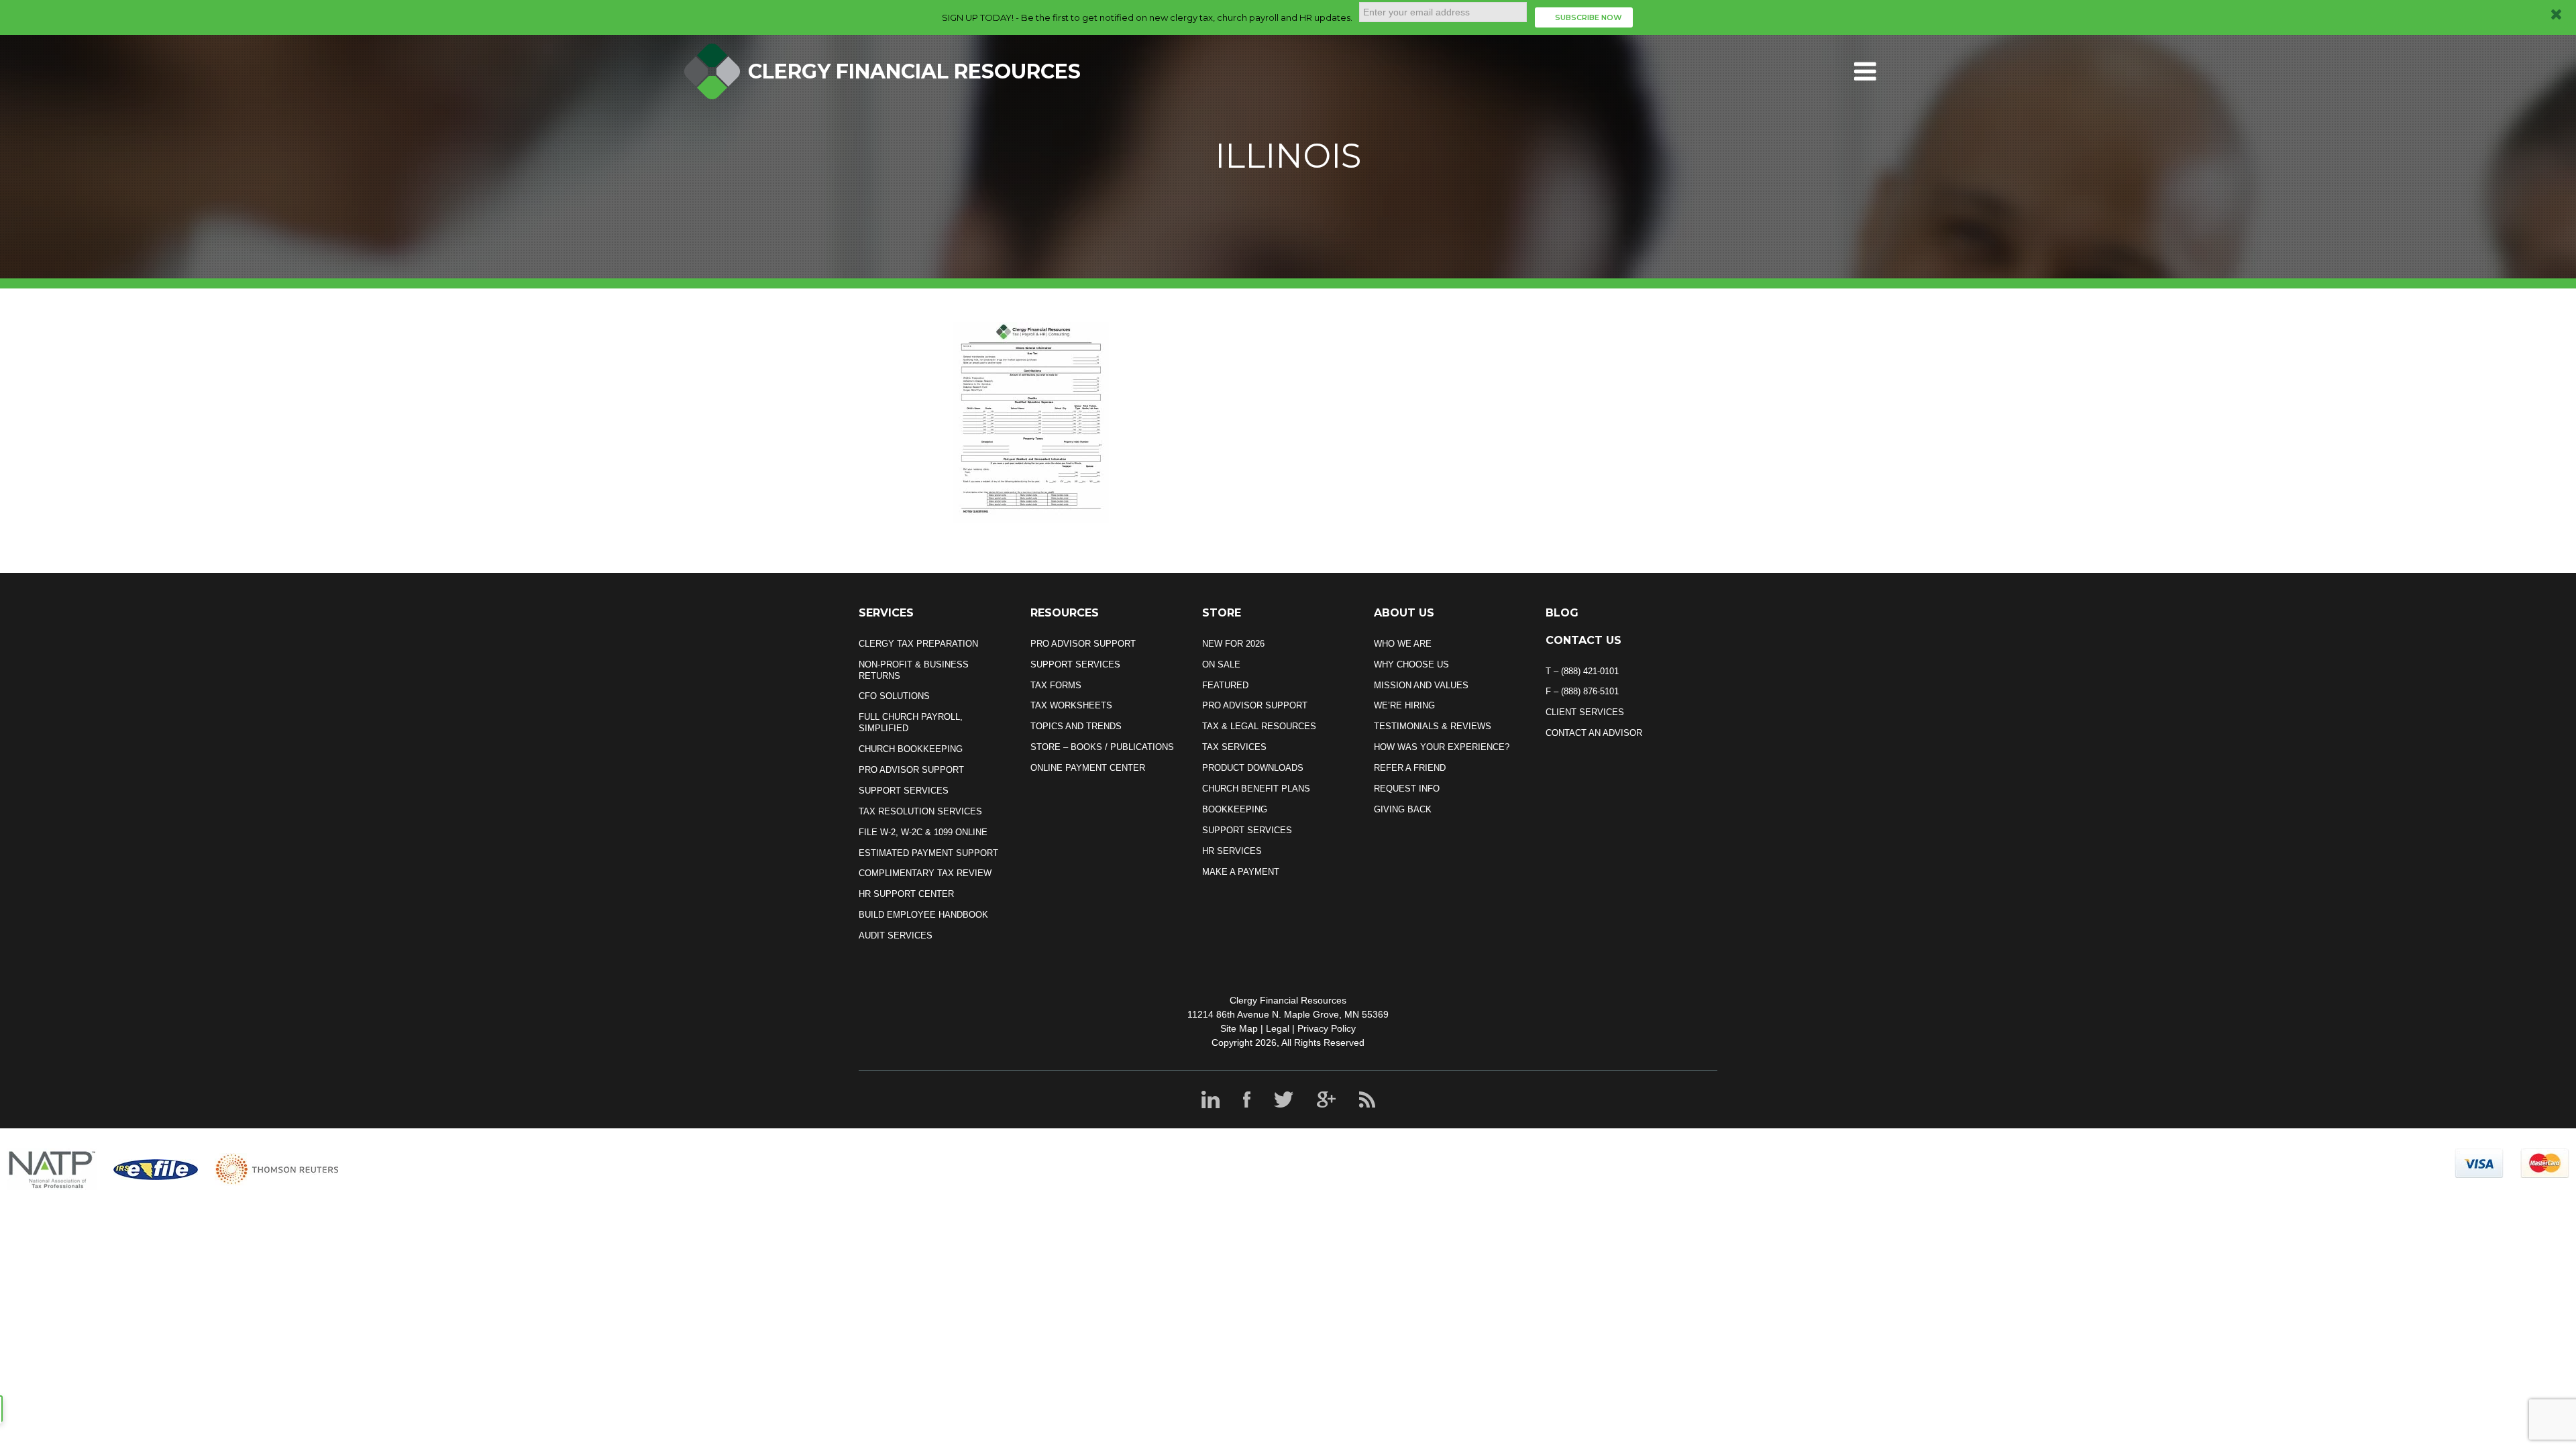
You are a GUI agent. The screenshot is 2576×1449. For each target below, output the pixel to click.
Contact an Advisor (1594, 733)
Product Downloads (1253, 768)
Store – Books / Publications (1102, 747)
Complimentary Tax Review (925, 873)
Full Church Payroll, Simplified (911, 722)
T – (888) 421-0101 (1582, 671)
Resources (1065, 613)
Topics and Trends (1076, 726)
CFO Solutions (894, 696)
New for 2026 (1233, 644)
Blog (1562, 613)
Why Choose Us (1411, 664)
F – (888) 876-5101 (1582, 691)
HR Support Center (906, 894)
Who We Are (1403, 644)
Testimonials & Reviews (1433, 726)
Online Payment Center (1088, 768)
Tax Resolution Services (920, 811)
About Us (1404, 613)
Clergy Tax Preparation (918, 644)
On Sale (1221, 664)
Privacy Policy (1327, 1028)
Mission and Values (1421, 685)
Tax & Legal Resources (1259, 726)
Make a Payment (1241, 872)
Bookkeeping (1235, 809)
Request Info (1407, 789)
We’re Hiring (1404, 705)
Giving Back (1403, 809)
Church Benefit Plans (1256, 789)
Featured (1225, 685)
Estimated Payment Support (928, 853)
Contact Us (1584, 640)
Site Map (1239, 1028)
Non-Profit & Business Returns (914, 670)
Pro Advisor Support (911, 770)
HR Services (1232, 851)
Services (886, 613)
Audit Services (896, 935)
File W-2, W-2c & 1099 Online (923, 832)
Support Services (904, 791)
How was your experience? (1442, 747)
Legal (1278, 1028)
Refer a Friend (1410, 768)
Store (1222, 613)
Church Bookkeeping (911, 749)
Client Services (1585, 712)
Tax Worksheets (1071, 705)
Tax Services (1234, 747)
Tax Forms (1056, 685)
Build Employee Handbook (923, 915)
